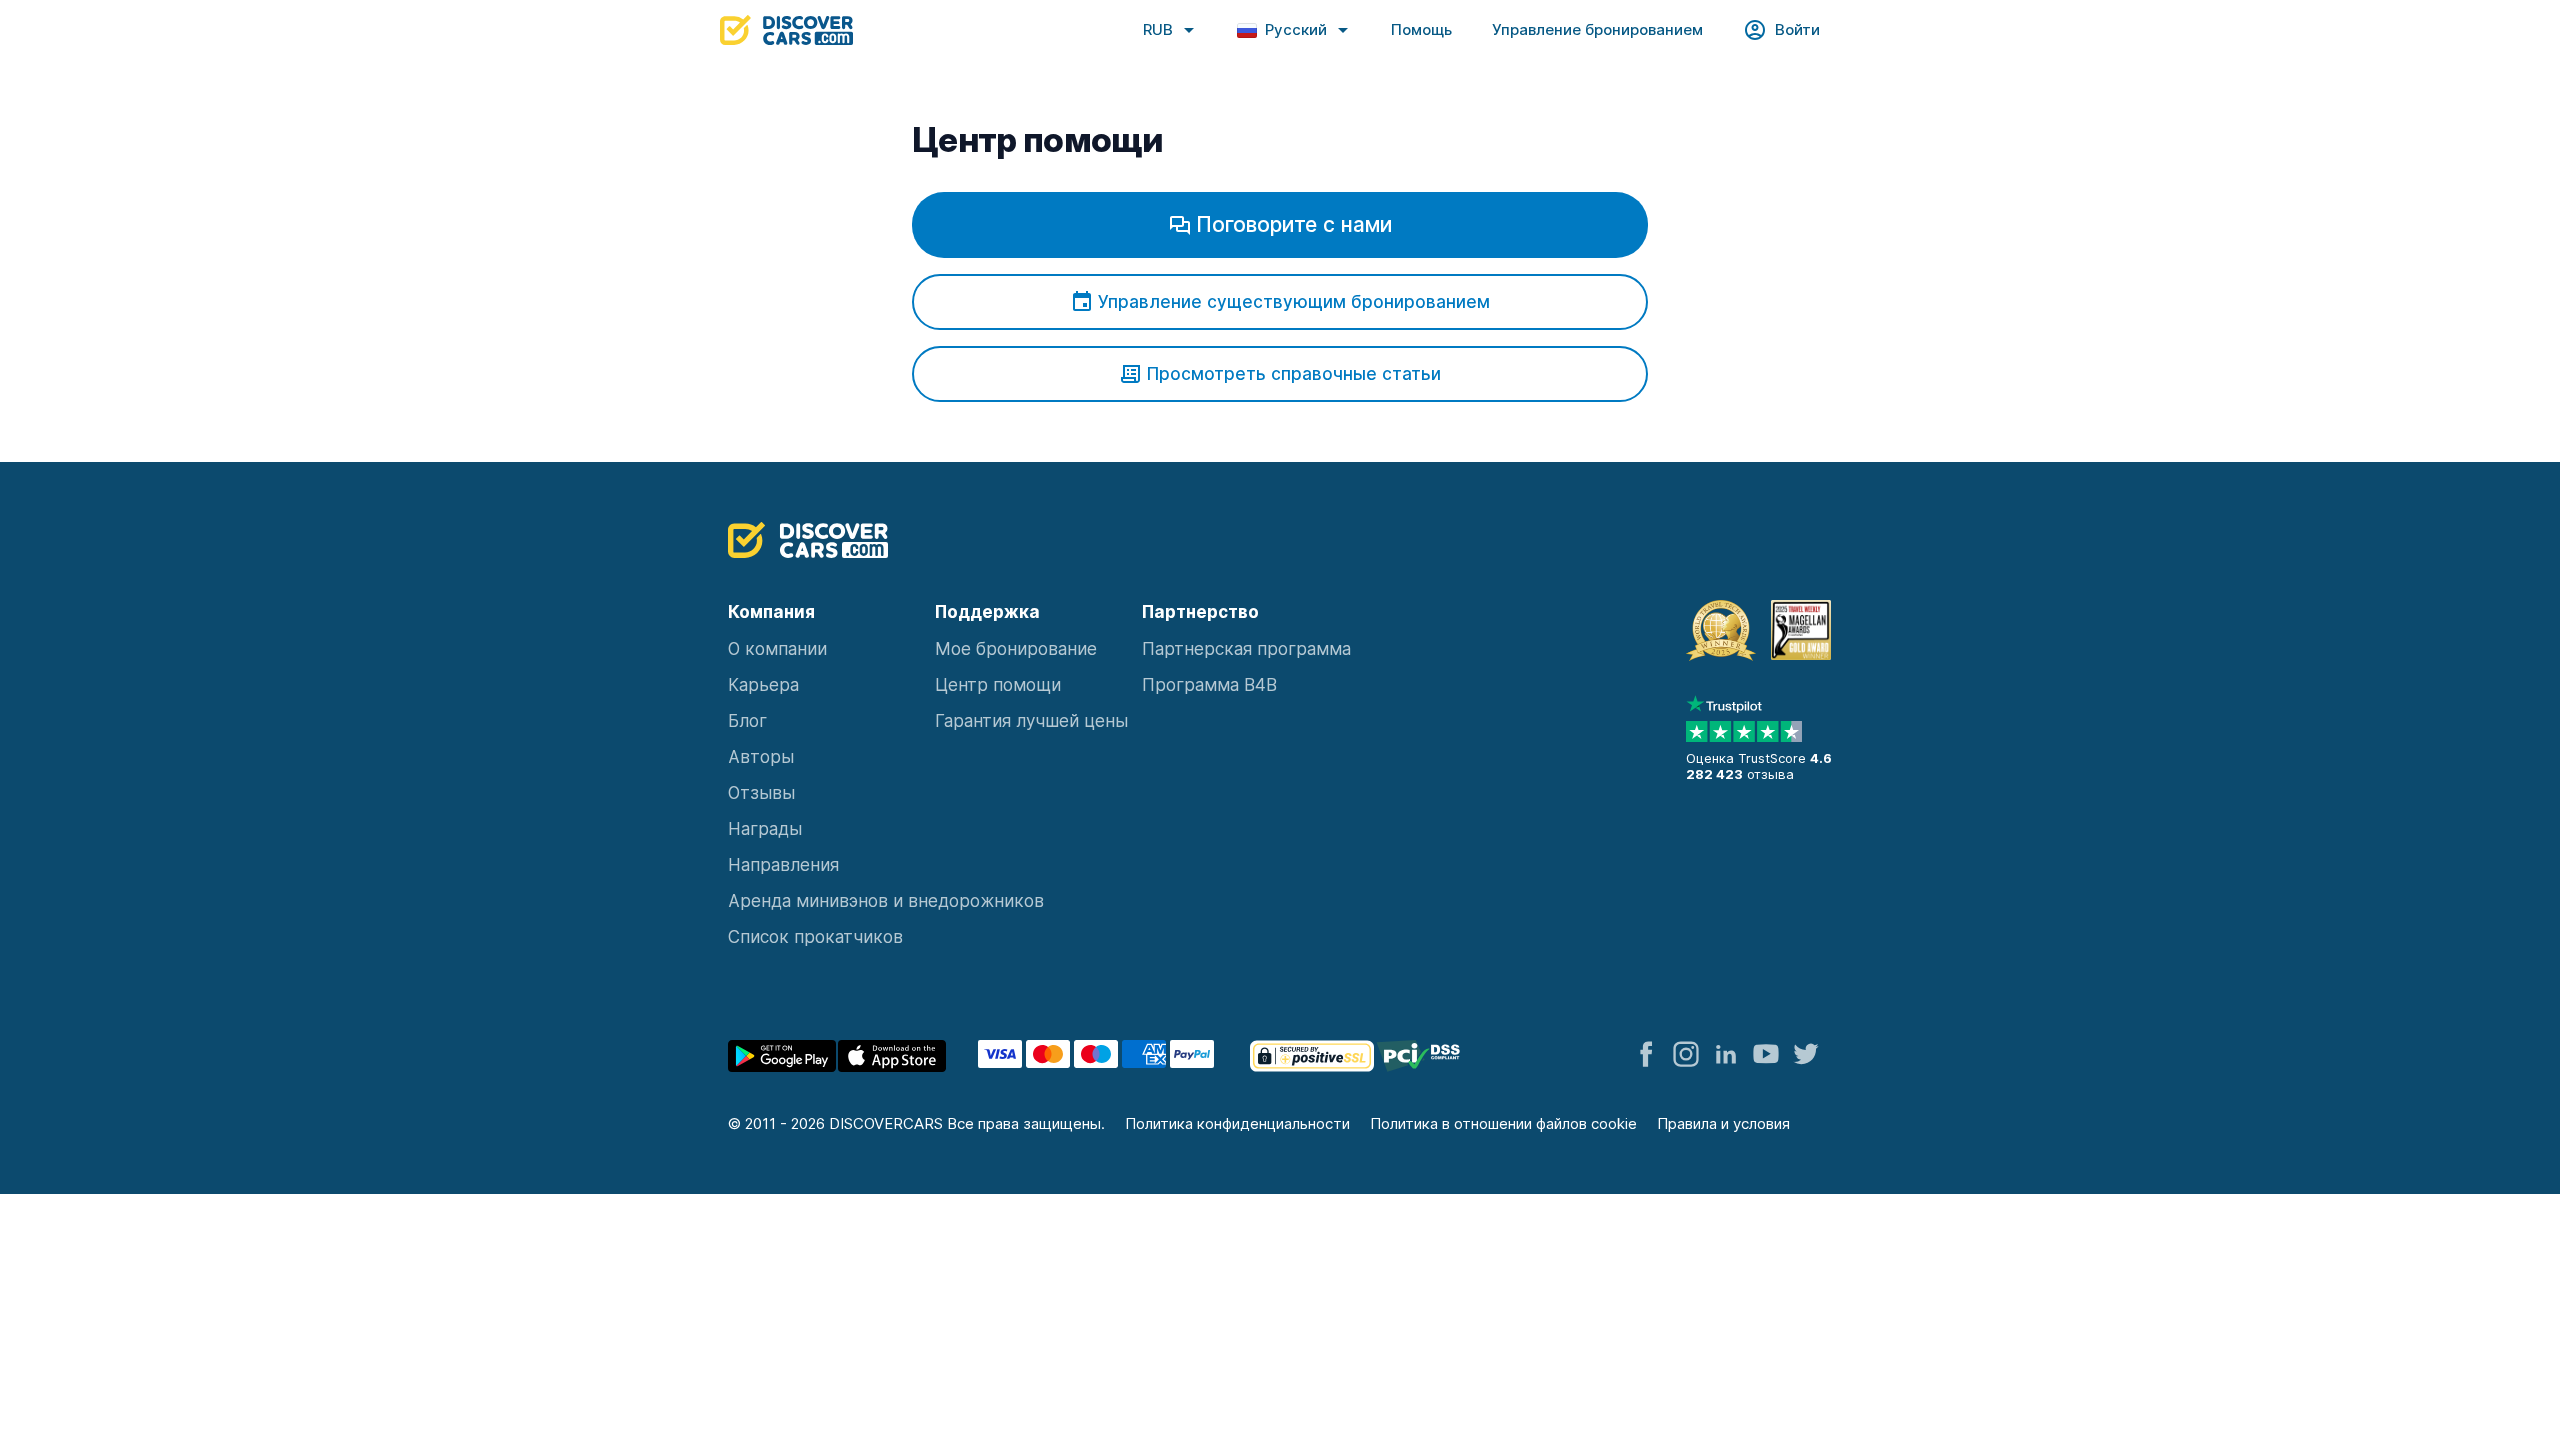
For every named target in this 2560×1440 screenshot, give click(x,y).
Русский (1296, 29)
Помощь (1421, 29)
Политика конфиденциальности (1237, 1123)
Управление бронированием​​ (1597, 29)
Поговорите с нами (1294, 224)
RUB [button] (1158, 29)
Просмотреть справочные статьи (1294, 374)
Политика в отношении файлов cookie (1503, 1123)
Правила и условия (1723, 1123)
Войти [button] (1797, 29)
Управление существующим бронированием (1294, 302)
